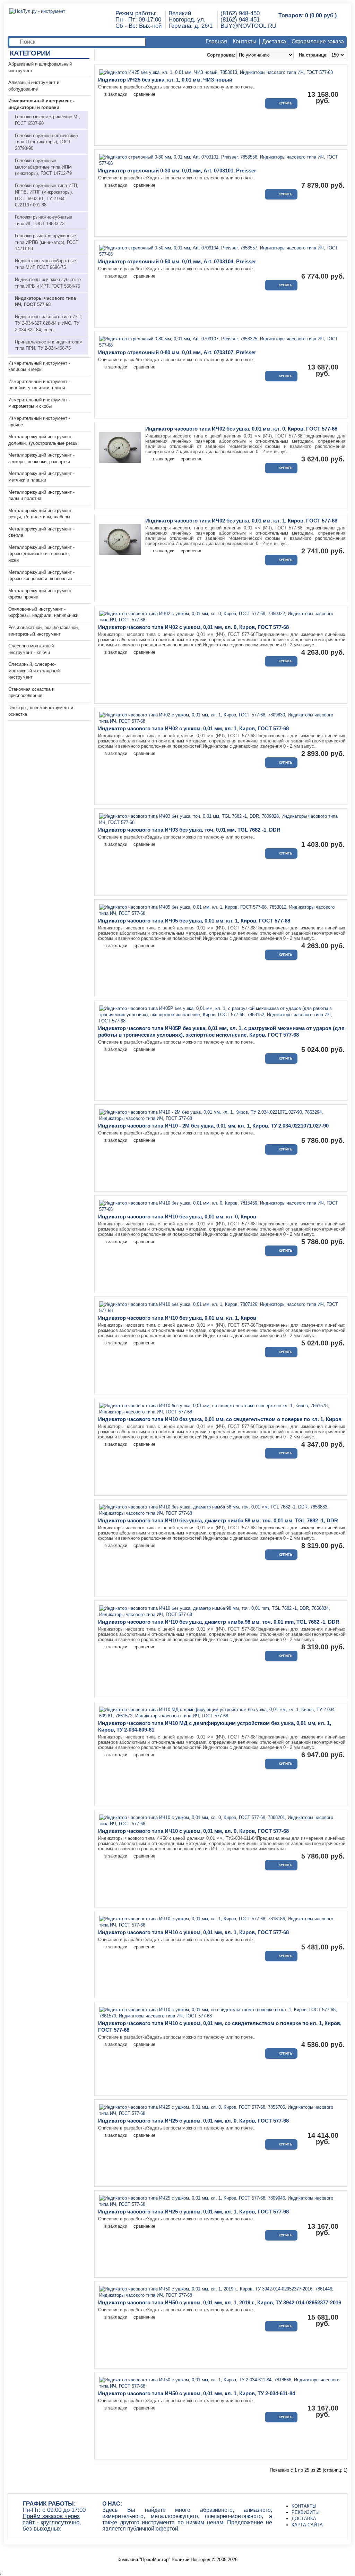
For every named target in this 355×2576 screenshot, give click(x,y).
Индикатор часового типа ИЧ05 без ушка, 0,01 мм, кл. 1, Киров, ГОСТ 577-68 (194, 921)
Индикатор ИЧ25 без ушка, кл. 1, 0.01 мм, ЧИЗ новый (165, 80)
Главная (216, 41)
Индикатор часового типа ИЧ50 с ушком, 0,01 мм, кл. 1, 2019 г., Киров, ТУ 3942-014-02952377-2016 (220, 2302)
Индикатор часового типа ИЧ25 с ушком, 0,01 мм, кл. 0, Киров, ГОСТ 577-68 (193, 2121)
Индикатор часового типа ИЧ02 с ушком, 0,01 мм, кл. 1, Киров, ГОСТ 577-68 (193, 728)
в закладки (116, 94)
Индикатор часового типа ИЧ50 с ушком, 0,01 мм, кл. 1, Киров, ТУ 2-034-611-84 (197, 2393)
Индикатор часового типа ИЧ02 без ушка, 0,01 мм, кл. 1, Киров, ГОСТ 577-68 (241, 521)
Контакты (245, 41)
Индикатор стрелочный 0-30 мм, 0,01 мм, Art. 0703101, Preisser (177, 171)
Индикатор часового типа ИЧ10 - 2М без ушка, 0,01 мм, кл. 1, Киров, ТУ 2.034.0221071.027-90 (213, 1126)
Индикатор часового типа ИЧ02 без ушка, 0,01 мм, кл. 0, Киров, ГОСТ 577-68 (241, 429)
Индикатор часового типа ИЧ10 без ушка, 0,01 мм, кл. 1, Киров (177, 1318)
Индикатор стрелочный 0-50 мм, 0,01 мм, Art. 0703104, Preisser (177, 261)
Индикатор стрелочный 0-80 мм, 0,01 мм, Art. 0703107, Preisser (177, 352)
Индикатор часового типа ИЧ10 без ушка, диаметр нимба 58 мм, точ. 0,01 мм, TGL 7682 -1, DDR (218, 1520)
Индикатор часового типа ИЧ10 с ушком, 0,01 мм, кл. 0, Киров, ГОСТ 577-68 (193, 1831)
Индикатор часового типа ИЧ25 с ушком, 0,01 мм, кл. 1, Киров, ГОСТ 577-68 (193, 2212)
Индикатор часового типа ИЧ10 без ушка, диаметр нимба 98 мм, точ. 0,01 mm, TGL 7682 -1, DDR (219, 1622)
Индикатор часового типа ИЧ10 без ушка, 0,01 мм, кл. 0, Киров (177, 1217)
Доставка (274, 41)
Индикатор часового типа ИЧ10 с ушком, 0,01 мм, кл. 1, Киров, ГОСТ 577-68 (193, 1932)
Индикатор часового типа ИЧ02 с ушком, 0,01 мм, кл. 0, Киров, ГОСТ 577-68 (193, 627)
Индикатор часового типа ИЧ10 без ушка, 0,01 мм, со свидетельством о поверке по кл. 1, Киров (220, 1419)
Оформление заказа (318, 41)
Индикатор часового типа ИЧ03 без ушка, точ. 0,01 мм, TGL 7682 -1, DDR (189, 830)
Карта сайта (307, 2525)
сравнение (144, 94)
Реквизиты (306, 2512)
